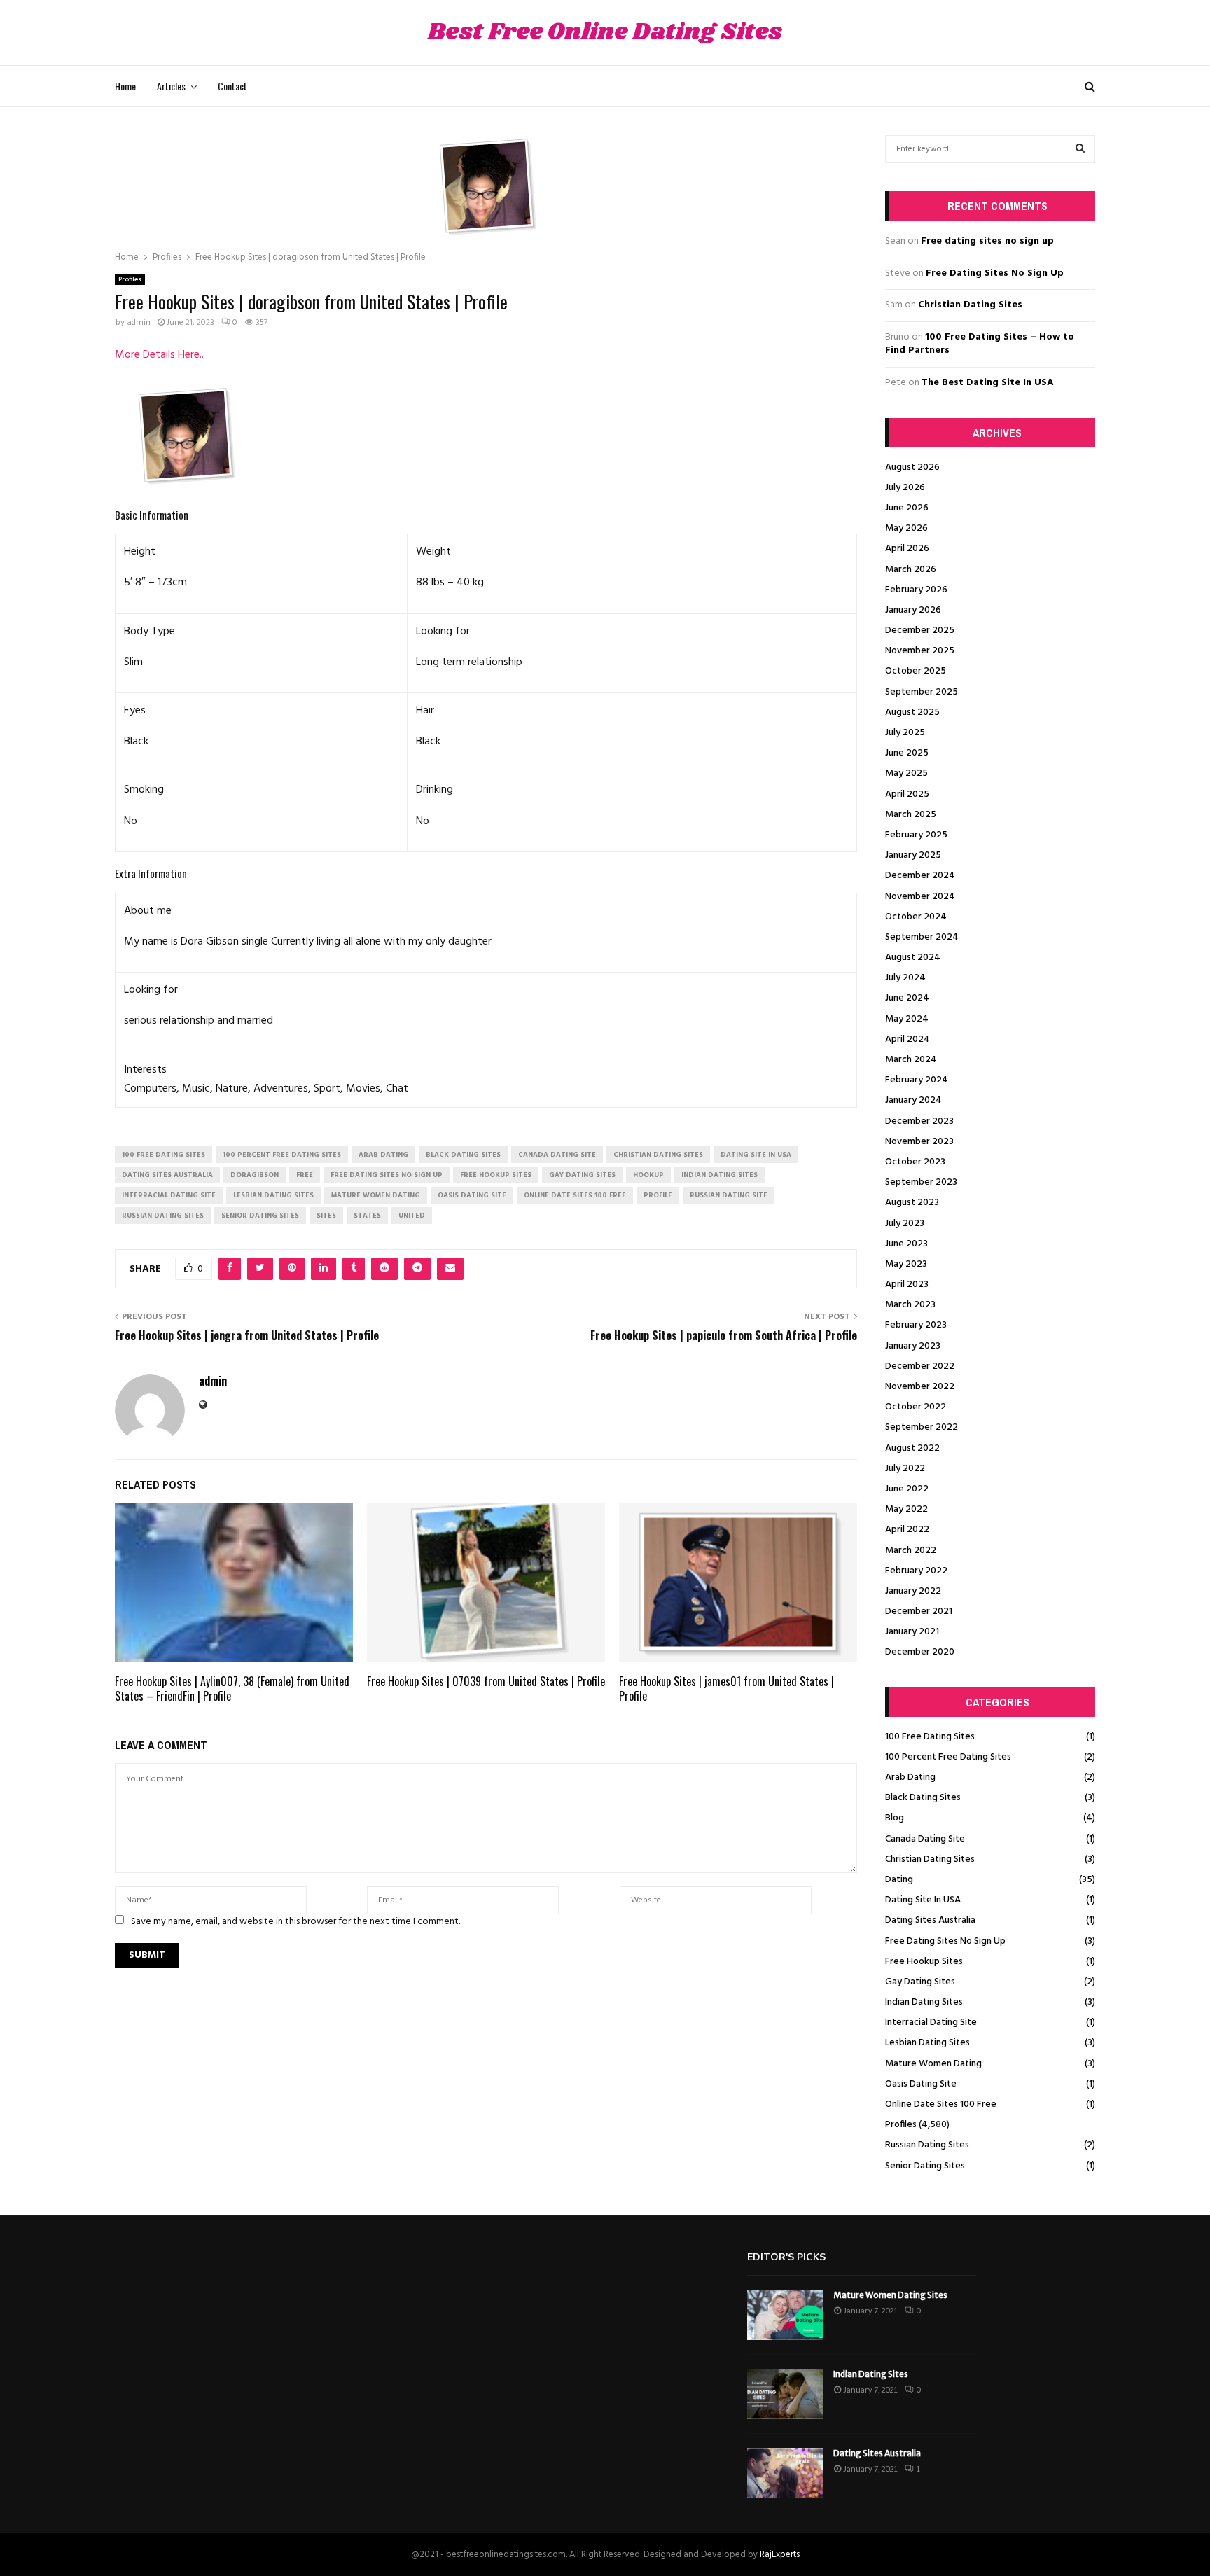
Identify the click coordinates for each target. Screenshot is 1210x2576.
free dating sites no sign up (387, 1175)
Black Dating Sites (923, 1798)
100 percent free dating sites (282, 1155)
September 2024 (922, 937)
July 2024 (905, 978)
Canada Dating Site (925, 1839)
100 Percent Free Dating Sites (948, 1757)
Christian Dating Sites (970, 305)
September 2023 (921, 1182)
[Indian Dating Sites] (785, 2394)
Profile (658, 1195)
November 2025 (920, 651)
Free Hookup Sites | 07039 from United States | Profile (486, 1681)
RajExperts (780, 2555)
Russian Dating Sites (927, 2145)
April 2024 (907, 1039)
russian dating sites (163, 1216)
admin (139, 323)
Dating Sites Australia (930, 1920)
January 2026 (913, 610)
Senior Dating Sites (925, 2166)
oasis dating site (472, 1195)
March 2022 (911, 1551)
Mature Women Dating (933, 2064)
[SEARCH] (1080, 149)
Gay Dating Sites (920, 1982)
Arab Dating (910, 1777)
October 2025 (916, 671)
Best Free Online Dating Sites (605, 33)
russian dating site (729, 1195)
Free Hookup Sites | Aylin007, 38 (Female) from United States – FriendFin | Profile (232, 1689)
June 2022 (907, 1489)
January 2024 (913, 1100)
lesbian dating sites (273, 1195)
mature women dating (376, 1195)
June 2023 (906, 1244)
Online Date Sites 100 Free (941, 2104)
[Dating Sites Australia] (785, 2473)
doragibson (255, 1175)
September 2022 (922, 1427)
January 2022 (913, 1591)
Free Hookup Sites (924, 1962)
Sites (326, 1216)
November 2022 (920, 1387)
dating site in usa (756, 1155)
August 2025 (912, 712)
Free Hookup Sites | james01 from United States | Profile (726, 1689)
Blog (895, 1818)
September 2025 (922, 692)
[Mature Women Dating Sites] (785, 2315)
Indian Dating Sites (924, 2002)
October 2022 (916, 1407)
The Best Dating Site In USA (988, 383)
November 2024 (920, 897)
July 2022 (905, 1469)
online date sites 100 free (575, 1195)
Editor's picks (786, 2257)
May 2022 (906, 1509)
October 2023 (915, 1162)
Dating (899, 1880)
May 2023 (906, 1264)
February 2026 (916, 590)
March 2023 (910, 1305)
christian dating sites (658, 1155)
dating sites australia (167, 1175)
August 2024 (913, 958)
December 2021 (919, 1611)
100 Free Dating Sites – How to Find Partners (980, 344)
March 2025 (911, 815)
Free (305, 1175)
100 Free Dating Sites (930, 1737)
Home (125, 86)
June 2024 (907, 998)
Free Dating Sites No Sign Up (995, 273)
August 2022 (912, 1448)
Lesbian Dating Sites (927, 2043)
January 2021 (912, 1632)
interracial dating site (169, 1195)
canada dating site (557, 1155)
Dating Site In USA (923, 1900)
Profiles (130, 279)
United (412, 1216)
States (367, 1216)
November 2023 (919, 1142)
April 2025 (907, 794)
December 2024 (920, 876)
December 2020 (920, 1652)
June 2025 (907, 753)
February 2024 (917, 1080)
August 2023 (912, 1203)
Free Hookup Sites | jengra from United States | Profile (247, 1335)
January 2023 (913, 1346)
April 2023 (907, 1284)
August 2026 (912, 467)
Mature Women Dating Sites (890, 2295)
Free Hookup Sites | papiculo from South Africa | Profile (724, 1335)
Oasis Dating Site (921, 2084)
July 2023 (905, 1224)
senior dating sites (260, 1216)
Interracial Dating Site (931, 2022)
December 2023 (919, 1121)
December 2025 (920, 631)
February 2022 (916, 1571)
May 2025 (906, 773)
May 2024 (907, 1019)
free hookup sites (496, 1175)
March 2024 (911, 1060)
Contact (232, 86)
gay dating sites (582, 1175)
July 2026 (905, 488)
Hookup (648, 1175)
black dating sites (463, 1155)
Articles (171, 86)
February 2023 (916, 1325)
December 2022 (920, 1366)
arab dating (383, 1155)
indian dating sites (719, 1175)
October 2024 (916, 917)
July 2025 (905, 733)
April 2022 (907, 1530)
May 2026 (906, 528)
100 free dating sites (164, 1155)
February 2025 (916, 835)
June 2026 (907, 508)
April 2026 (907, 549)
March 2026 (911, 570)
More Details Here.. (159, 355)
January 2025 (913, 855)
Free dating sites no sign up (987, 241)
